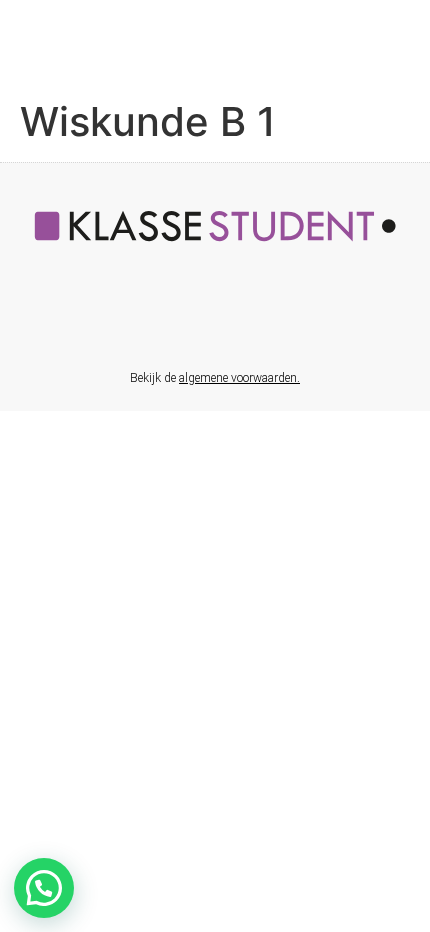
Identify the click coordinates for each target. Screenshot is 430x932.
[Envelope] (236, 318)
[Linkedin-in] (194, 318)
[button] (44, 888)
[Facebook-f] (152, 318)
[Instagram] (278, 318)
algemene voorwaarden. (239, 378)
